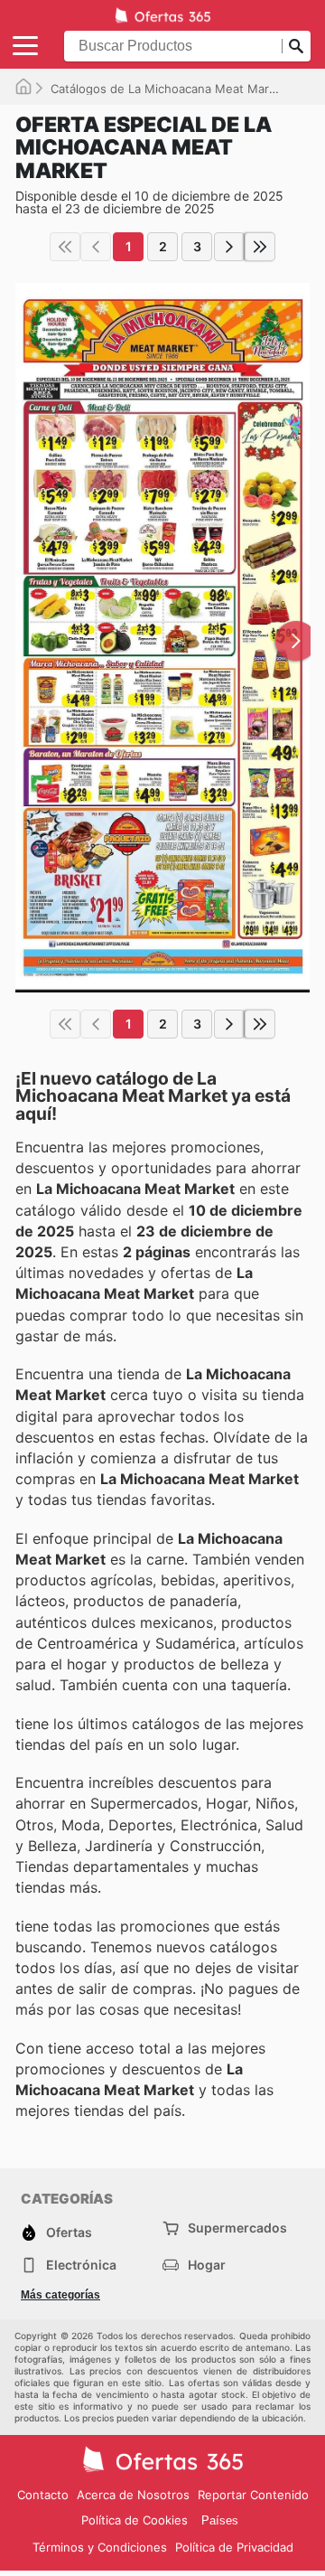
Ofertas (69, 2232)
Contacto (43, 2495)
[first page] (65, 247)
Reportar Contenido (253, 2495)
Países (220, 2520)
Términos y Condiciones (100, 2547)
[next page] (229, 247)
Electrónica (81, 2265)
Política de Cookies (135, 2520)
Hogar (207, 2265)
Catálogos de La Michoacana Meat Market (169, 89)
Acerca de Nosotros (133, 2495)
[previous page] (96, 247)
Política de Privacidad (234, 2547)
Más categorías (60, 2295)
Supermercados (237, 2228)
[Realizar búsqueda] (296, 46)
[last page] (260, 247)
